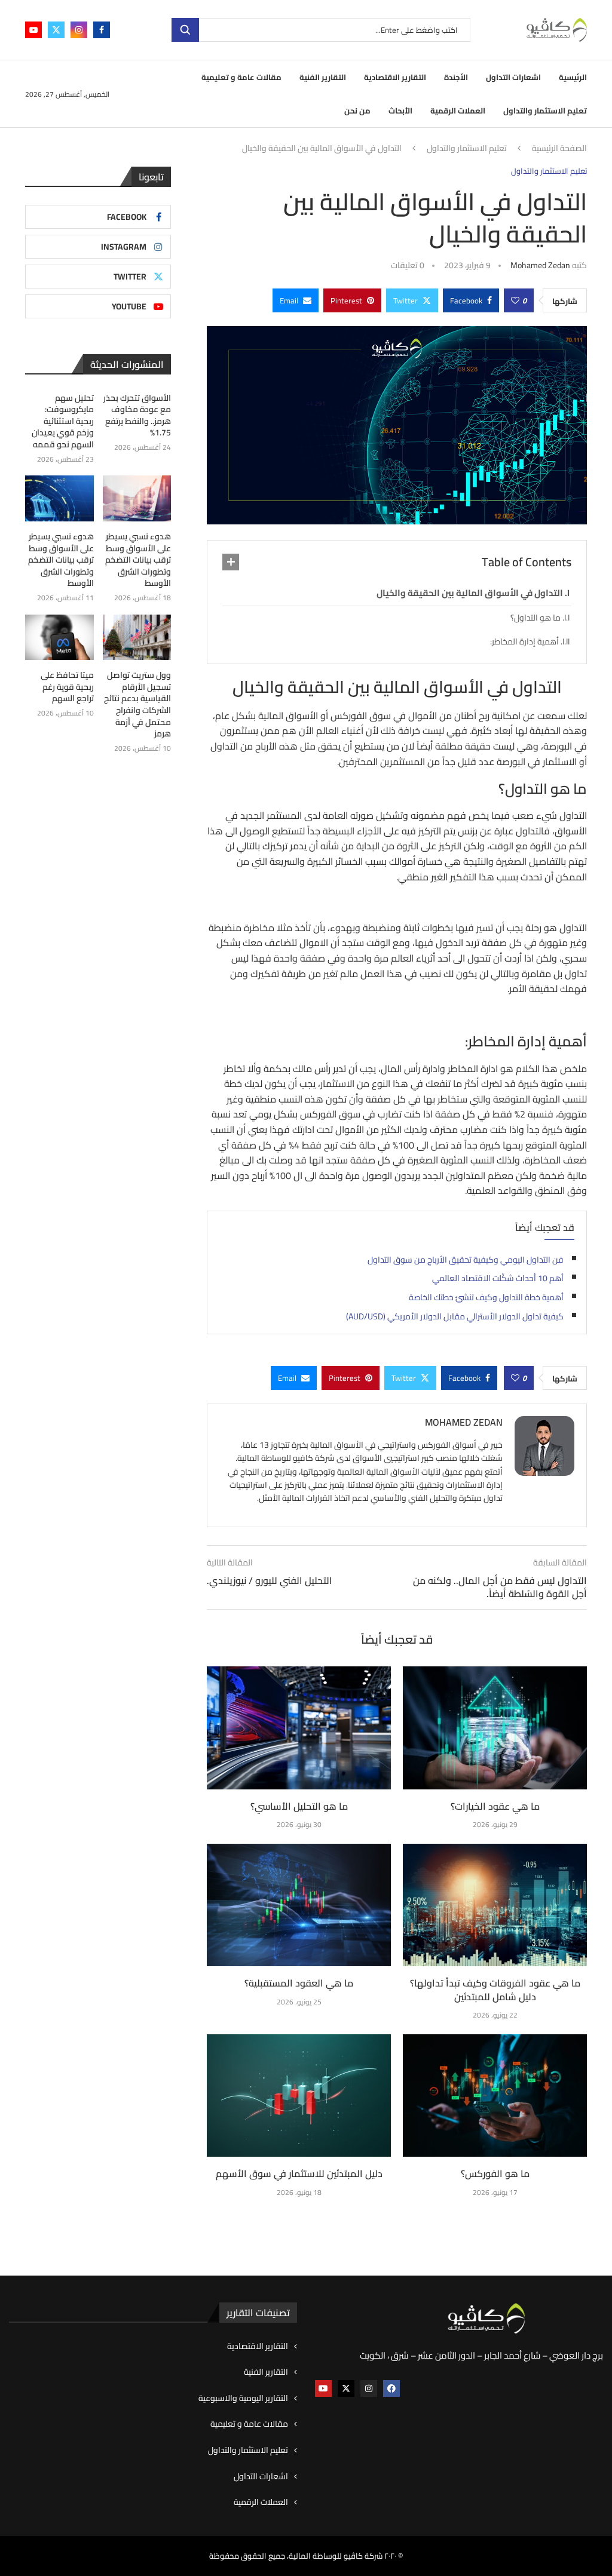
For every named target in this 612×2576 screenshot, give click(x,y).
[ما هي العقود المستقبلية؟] (299, 1905)
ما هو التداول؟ (535, 618)
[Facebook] (102, 30)
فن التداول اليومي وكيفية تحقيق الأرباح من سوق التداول (466, 1260)
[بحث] (185, 30)
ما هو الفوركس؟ (495, 2173)
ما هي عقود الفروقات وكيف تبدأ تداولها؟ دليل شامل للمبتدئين (495, 1989)
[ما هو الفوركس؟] (495, 2096)
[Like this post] (515, 300)
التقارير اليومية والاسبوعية (243, 2399)
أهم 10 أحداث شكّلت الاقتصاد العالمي (498, 1278)
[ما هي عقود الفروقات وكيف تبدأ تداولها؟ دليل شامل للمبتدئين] (495, 1905)
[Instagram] (79, 30)
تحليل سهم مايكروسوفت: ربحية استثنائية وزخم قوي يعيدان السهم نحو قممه (63, 422)
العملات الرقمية (458, 110)
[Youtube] (33, 30)
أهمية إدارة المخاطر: (524, 641)
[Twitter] (56, 30)
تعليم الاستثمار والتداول (545, 110)
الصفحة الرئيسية (559, 149)
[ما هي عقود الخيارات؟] (495, 1728)
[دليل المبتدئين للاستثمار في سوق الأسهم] (299, 2096)
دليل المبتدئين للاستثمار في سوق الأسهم (299, 2173)
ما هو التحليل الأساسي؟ (299, 1806)
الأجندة (456, 77)
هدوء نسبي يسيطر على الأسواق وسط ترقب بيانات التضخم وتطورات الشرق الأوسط (138, 560)
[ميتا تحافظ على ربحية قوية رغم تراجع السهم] (59, 638)
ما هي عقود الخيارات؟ (495, 1806)
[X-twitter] (346, 2388)
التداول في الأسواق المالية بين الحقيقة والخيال (470, 593)
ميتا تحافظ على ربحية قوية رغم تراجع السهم (67, 687)
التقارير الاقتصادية (395, 77)
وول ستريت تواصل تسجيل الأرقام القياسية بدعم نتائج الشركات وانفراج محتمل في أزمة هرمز (137, 705)
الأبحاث (400, 110)
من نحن (357, 110)
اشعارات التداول (513, 77)
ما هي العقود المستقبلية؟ (299, 1983)
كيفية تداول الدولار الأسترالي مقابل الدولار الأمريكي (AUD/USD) (455, 1316)
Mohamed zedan (540, 265)
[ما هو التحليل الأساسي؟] (299, 1728)
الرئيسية (573, 77)
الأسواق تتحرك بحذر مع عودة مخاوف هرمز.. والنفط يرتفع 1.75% (137, 416)
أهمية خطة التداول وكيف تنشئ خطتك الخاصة (486, 1297)
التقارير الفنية (323, 77)
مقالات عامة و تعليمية (241, 77)
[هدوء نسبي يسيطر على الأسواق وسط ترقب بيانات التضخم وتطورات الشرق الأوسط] (137, 498)
